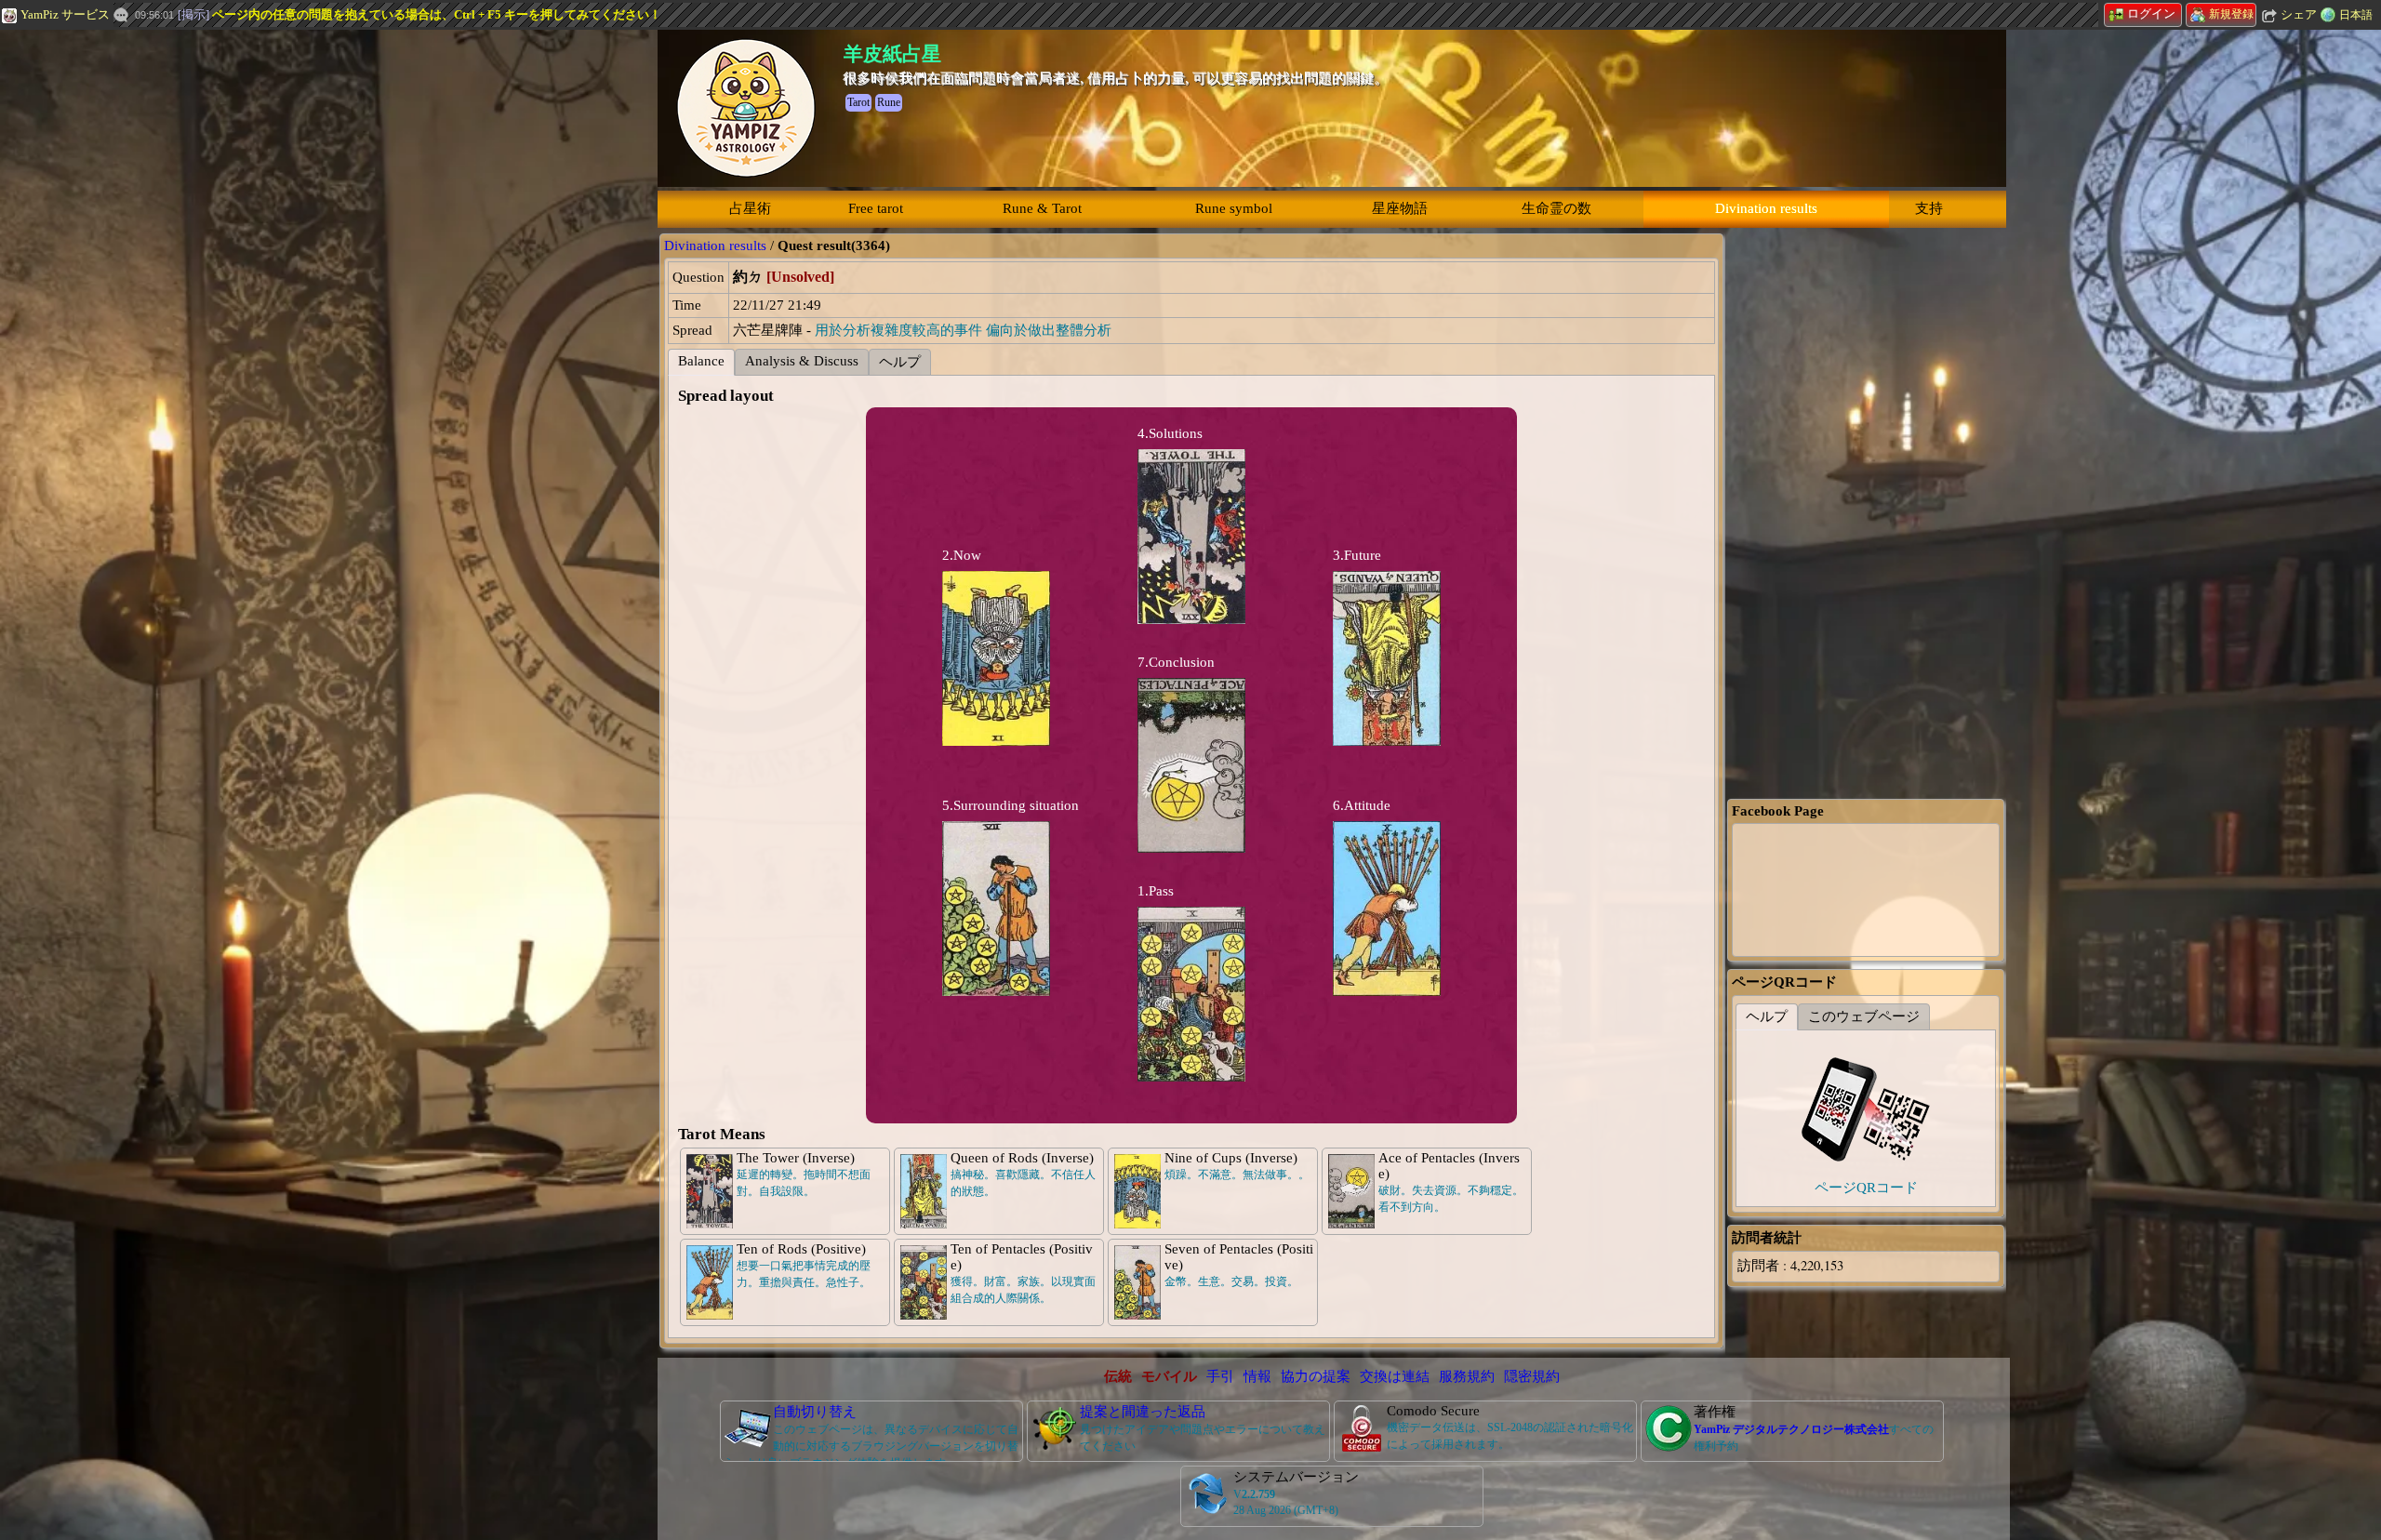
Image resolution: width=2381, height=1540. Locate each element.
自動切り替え (815, 1412)
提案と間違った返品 (1143, 1412)
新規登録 (2231, 14)
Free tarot (876, 208)
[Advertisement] (140, 312)
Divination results (1766, 208)
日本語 (2356, 15)
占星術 (750, 208)
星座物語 (1400, 208)
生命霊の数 (1556, 208)
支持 (1929, 208)
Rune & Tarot (1042, 208)
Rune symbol (1234, 208)
